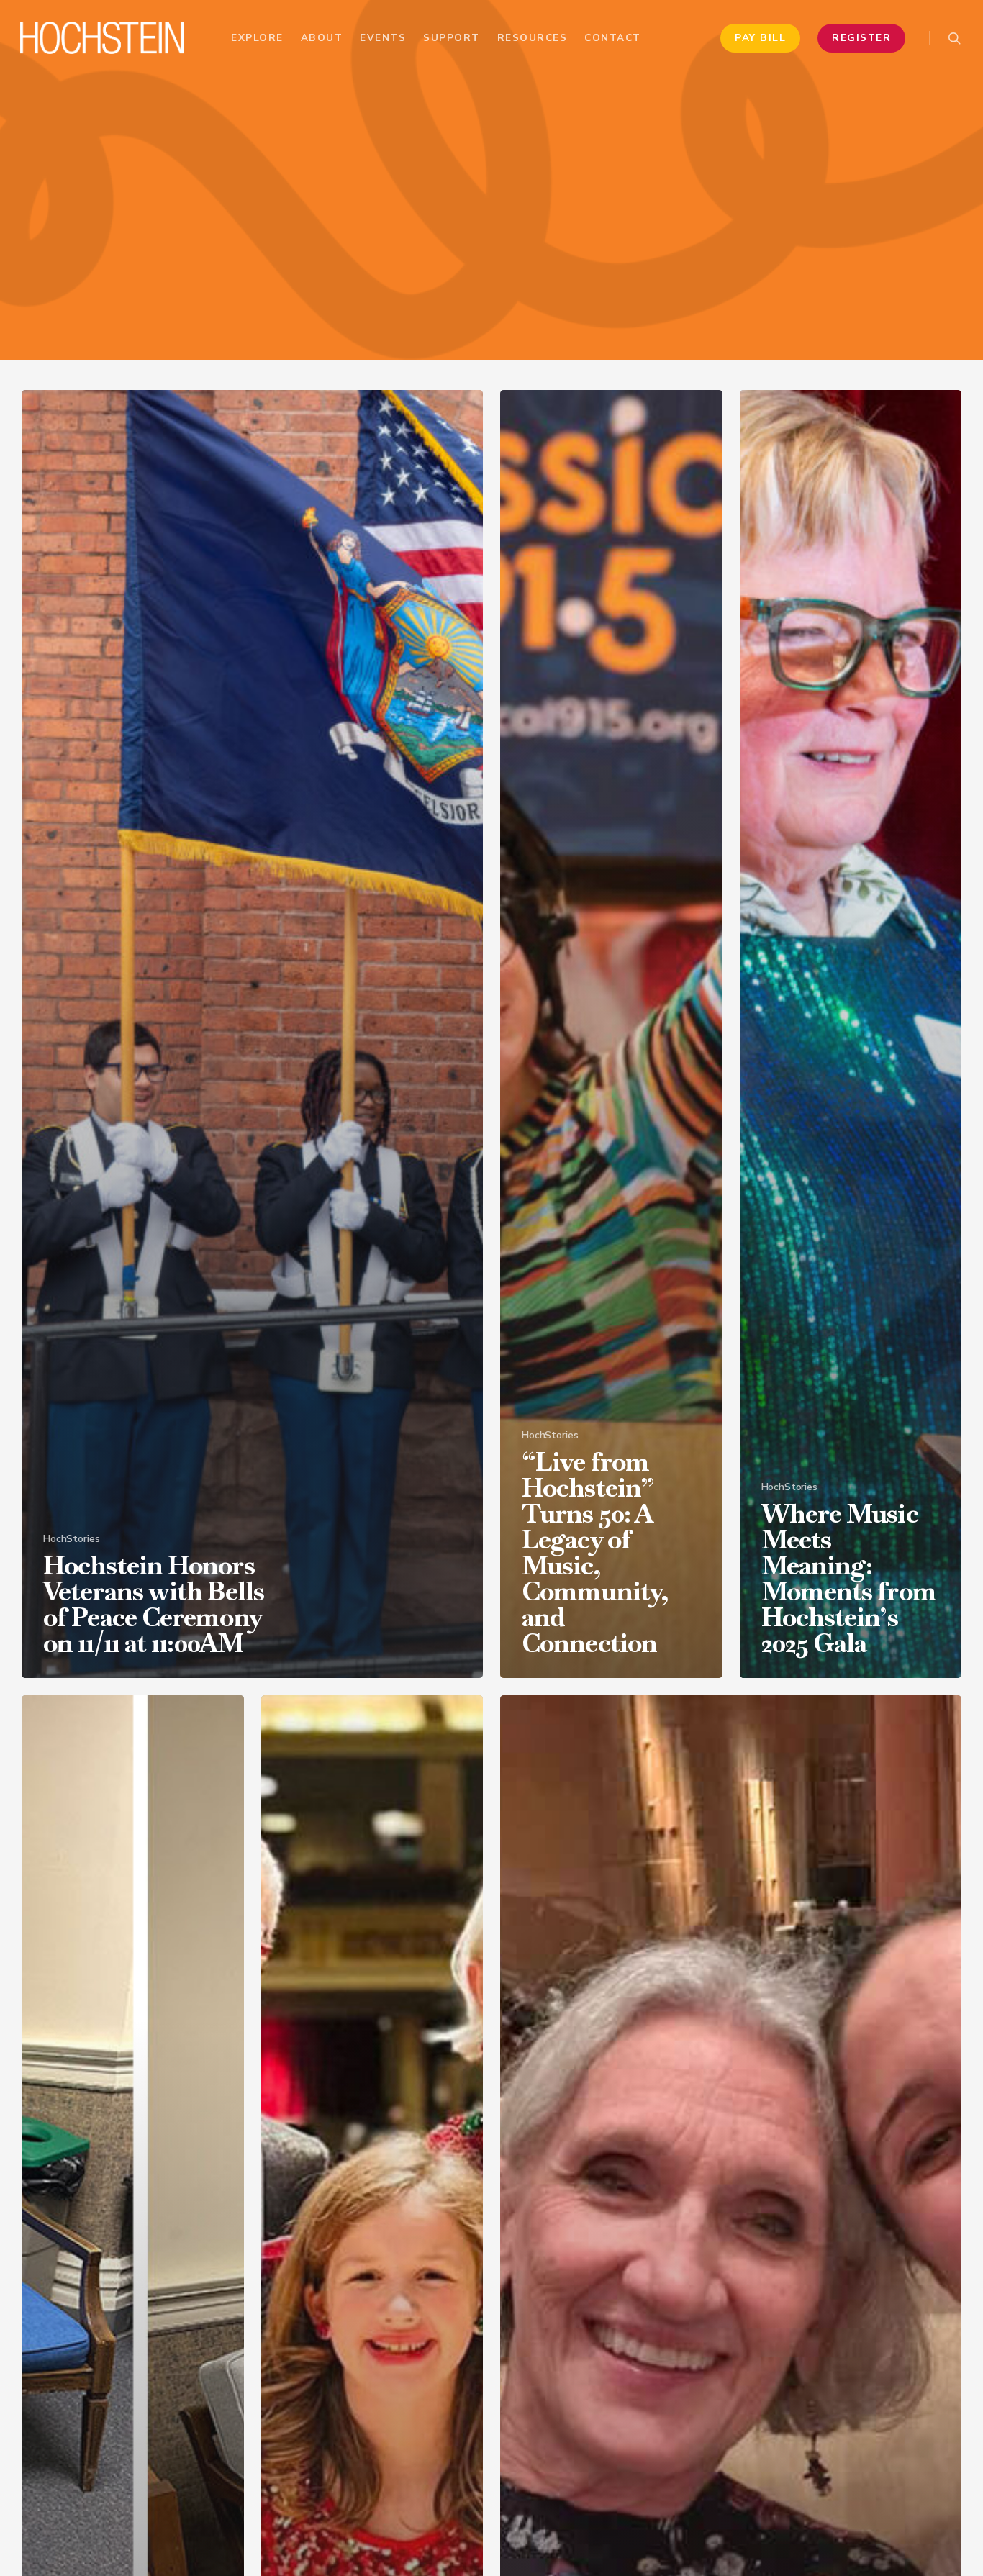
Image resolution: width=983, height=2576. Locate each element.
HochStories (71, 1539)
